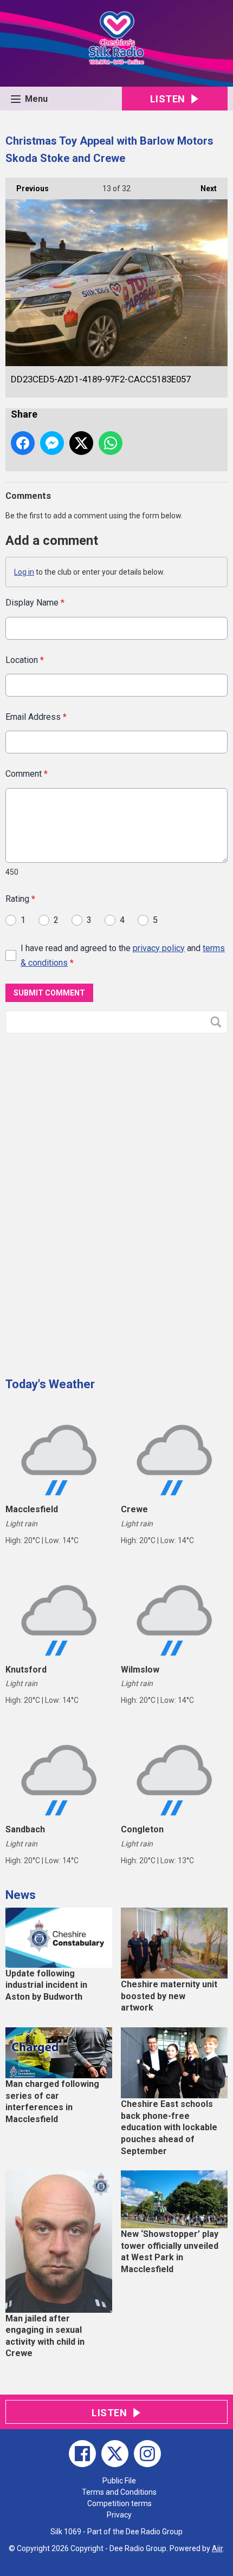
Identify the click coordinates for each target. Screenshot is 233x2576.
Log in (24, 572)
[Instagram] (147, 2454)
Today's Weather (50, 1384)
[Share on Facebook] (23, 443)
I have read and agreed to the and (123, 955)
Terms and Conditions (119, 2492)
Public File (119, 2481)
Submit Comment (49, 993)
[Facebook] (82, 2454)
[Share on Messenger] (52, 443)
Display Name (35, 603)
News (21, 1895)
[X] (115, 2454)
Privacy (119, 2515)
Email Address (36, 717)
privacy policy (159, 948)
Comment (27, 774)
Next (203, 188)
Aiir (217, 2548)
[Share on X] (81, 443)
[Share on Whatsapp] (111, 443)
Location (25, 660)
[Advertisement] (87, 1201)
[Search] (218, 1022)
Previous (27, 188)
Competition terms (119, 2503)
